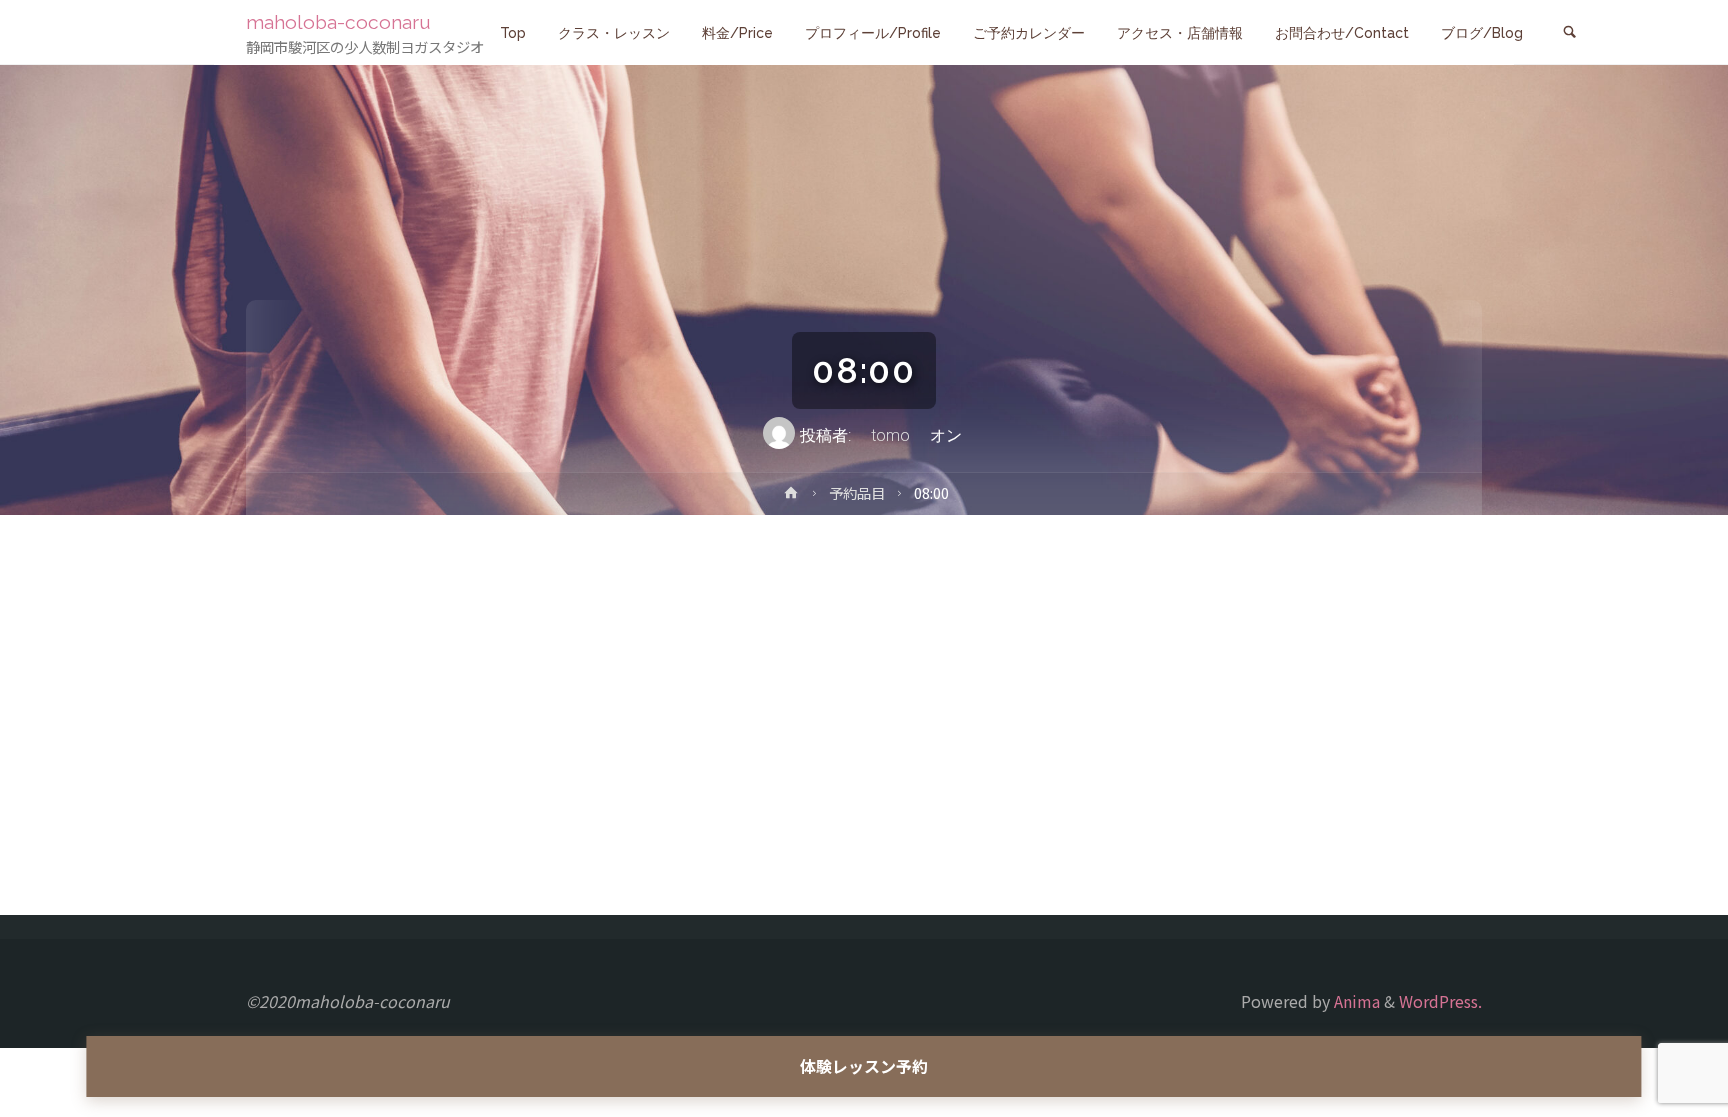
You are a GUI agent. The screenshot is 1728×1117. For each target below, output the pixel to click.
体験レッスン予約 (864, 1066)
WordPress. (1440, 1001)
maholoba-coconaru (338, 22)
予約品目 (857, 492)
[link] (1569, 33)
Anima (1355, 1001)
